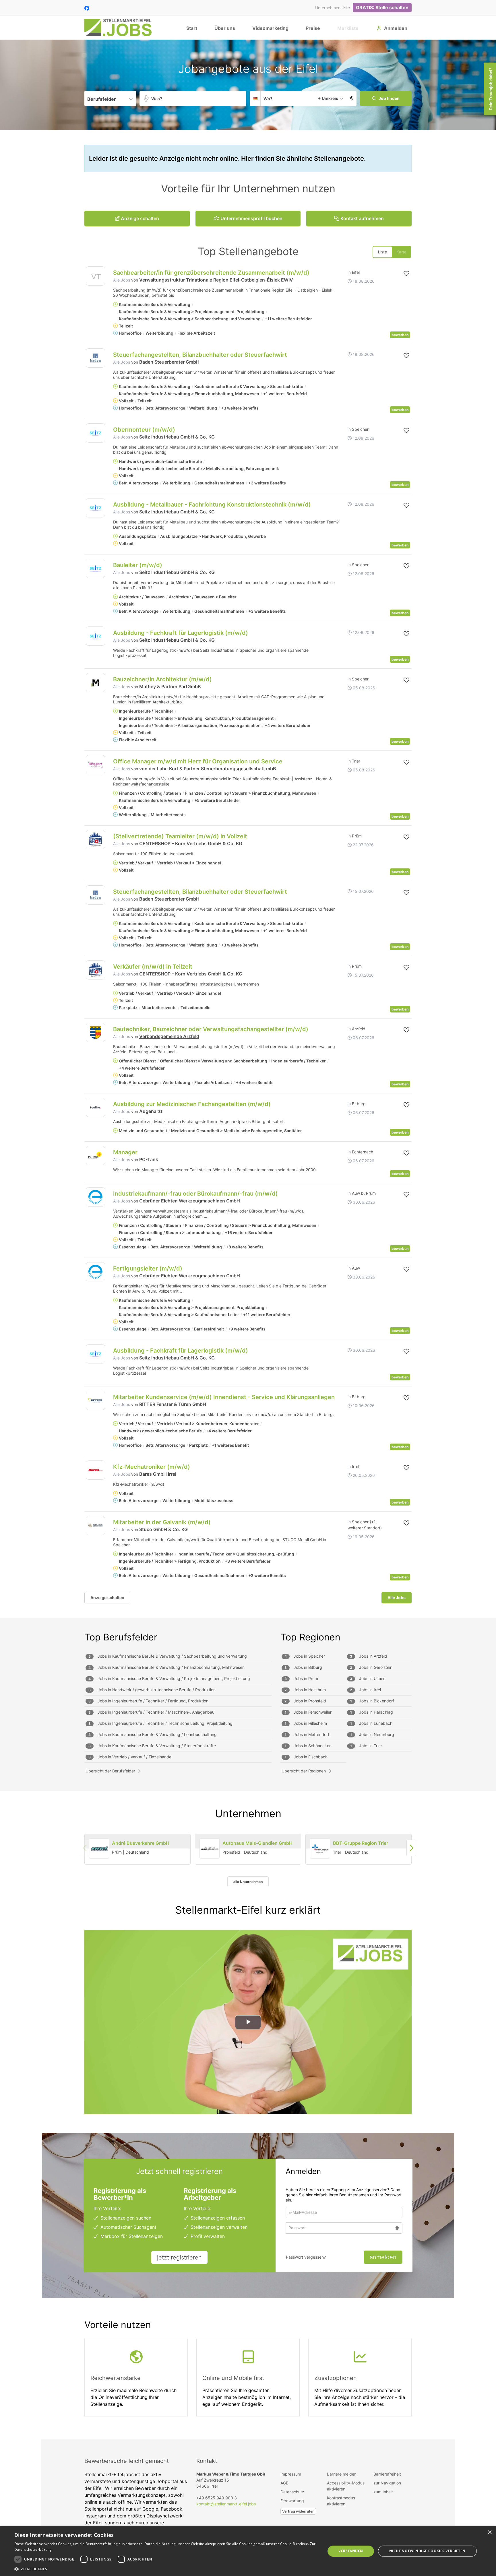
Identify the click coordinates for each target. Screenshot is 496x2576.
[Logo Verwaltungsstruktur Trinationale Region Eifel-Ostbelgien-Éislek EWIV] (95, 277)
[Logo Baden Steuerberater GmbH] (95, 358)
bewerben (400, 335)
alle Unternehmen (248, 1882)
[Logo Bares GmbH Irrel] (95, 1470)
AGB (284, 2483)
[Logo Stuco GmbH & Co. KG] (95, 1525)
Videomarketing (270, 28)
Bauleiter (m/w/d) (138, 565)
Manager (125, 1152)
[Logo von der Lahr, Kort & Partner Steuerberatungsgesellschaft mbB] (95, 765)
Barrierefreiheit (387, 2474)
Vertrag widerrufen (298, 2511)
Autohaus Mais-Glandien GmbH (257, 1843)
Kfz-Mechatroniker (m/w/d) (152, 1467)
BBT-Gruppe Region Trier (361, 1843)
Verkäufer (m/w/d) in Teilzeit (153, 967)
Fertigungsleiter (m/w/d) (148, 1268)
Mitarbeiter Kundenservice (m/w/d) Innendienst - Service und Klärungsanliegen (224, 1397)
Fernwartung (292, 2501)
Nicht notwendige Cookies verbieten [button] (427, 2551)
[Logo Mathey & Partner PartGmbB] (95, 683)
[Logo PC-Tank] (95, 1156)
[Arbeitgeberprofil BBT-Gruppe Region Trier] (320, 1849)
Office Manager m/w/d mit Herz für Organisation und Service (198, 761)
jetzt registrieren (179, 2257)
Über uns (225, 28)
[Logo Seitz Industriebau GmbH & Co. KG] (95, 433)
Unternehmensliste (333, 8)
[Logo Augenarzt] (95, 1107)
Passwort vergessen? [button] (306, 2257)
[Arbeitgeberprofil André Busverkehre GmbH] (99, 1849)
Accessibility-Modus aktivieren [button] (346, 2486)
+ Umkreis (328, 98)
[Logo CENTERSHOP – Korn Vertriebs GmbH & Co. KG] (95, 840)
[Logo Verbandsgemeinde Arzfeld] (95, 1032)
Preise (313, 28)
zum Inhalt (383, 2492)
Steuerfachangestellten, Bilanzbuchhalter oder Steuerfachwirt (200, 355)
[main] (248, 1239)
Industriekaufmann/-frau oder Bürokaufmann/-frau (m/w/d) (195, 1194)
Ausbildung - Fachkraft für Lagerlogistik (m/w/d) (181, 633)
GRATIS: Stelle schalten (382, 7)
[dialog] (248, 2551)
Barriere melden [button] (342, 2474)
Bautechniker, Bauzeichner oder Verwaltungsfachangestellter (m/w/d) (211, 1029)
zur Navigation (387, 2483)
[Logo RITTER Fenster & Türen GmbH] (95, 1400)
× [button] (490, 2533)
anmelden (383, 2257)
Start (192, 28)
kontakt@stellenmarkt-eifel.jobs (226, 2504)
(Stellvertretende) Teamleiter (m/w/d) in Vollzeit (180, 836)
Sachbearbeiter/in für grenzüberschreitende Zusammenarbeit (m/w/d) (211, 273)
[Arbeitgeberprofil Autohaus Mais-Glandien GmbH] (210, 1849)
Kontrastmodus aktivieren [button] (341, 2501)
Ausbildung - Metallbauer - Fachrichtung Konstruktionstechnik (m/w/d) (212, 505)
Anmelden (396, 28)
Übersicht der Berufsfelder (110, 1771)
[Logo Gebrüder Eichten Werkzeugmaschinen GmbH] (95, 1197)
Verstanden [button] (351, 2551)
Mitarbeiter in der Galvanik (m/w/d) (162, 1522)
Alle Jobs (122, 280)
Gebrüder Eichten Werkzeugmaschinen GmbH (190, 1201)
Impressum (291, 2474)
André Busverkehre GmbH (141, 1843)
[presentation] (411, 1848)
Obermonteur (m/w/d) (144, 430)
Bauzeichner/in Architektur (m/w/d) (162, 679)
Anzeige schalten (107, 1598)
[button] (352, 98)
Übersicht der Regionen (304, 1771)
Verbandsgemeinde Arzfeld (169, 1036)
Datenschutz (292, 2492)
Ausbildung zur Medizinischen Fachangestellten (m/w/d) (192, 1104)
